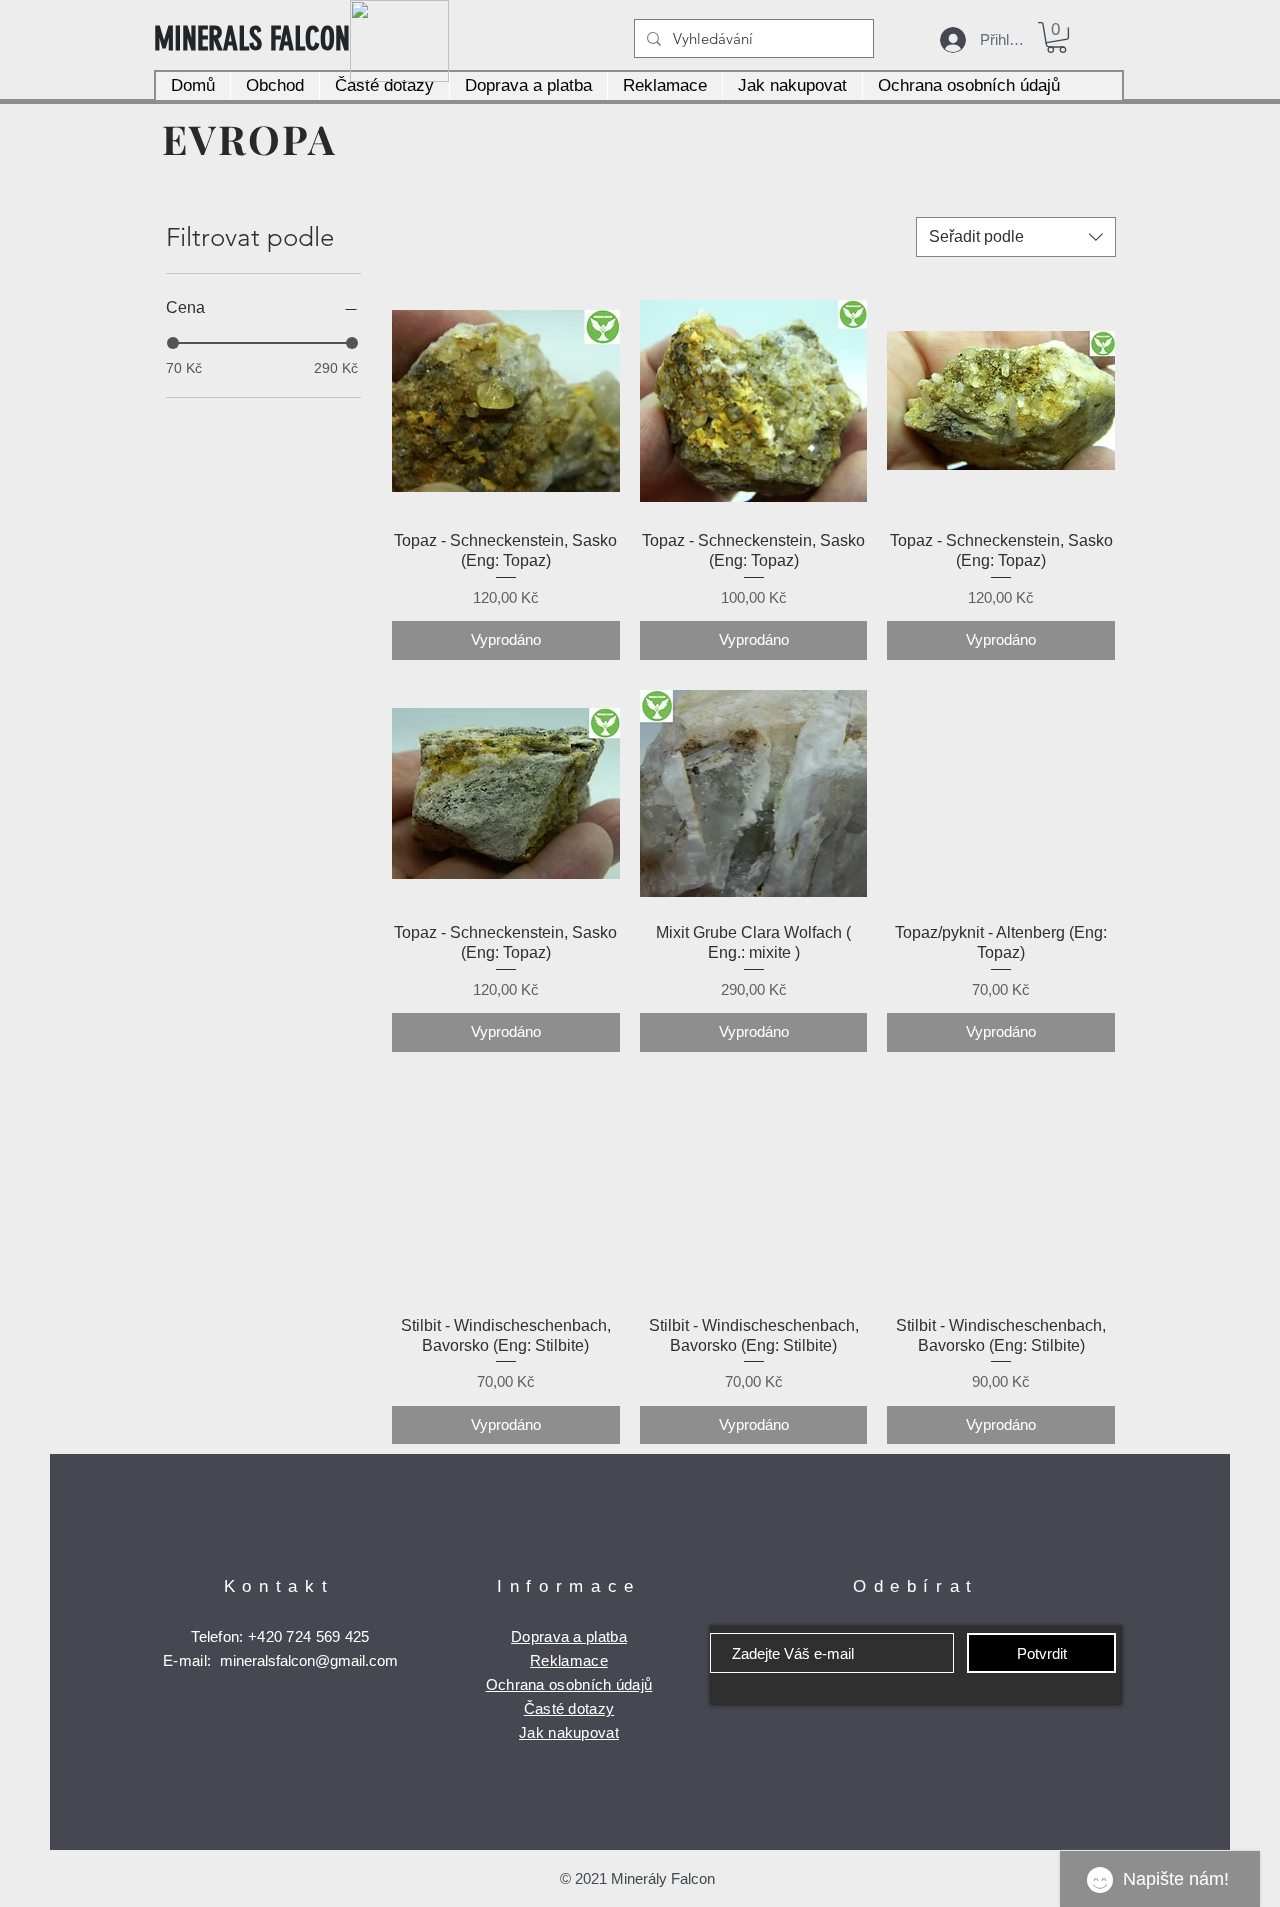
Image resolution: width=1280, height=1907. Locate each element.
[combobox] (1016, 237)
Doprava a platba (569, 1636)
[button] (1056, 37)
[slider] (173, 343)
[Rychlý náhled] (506, 401)
